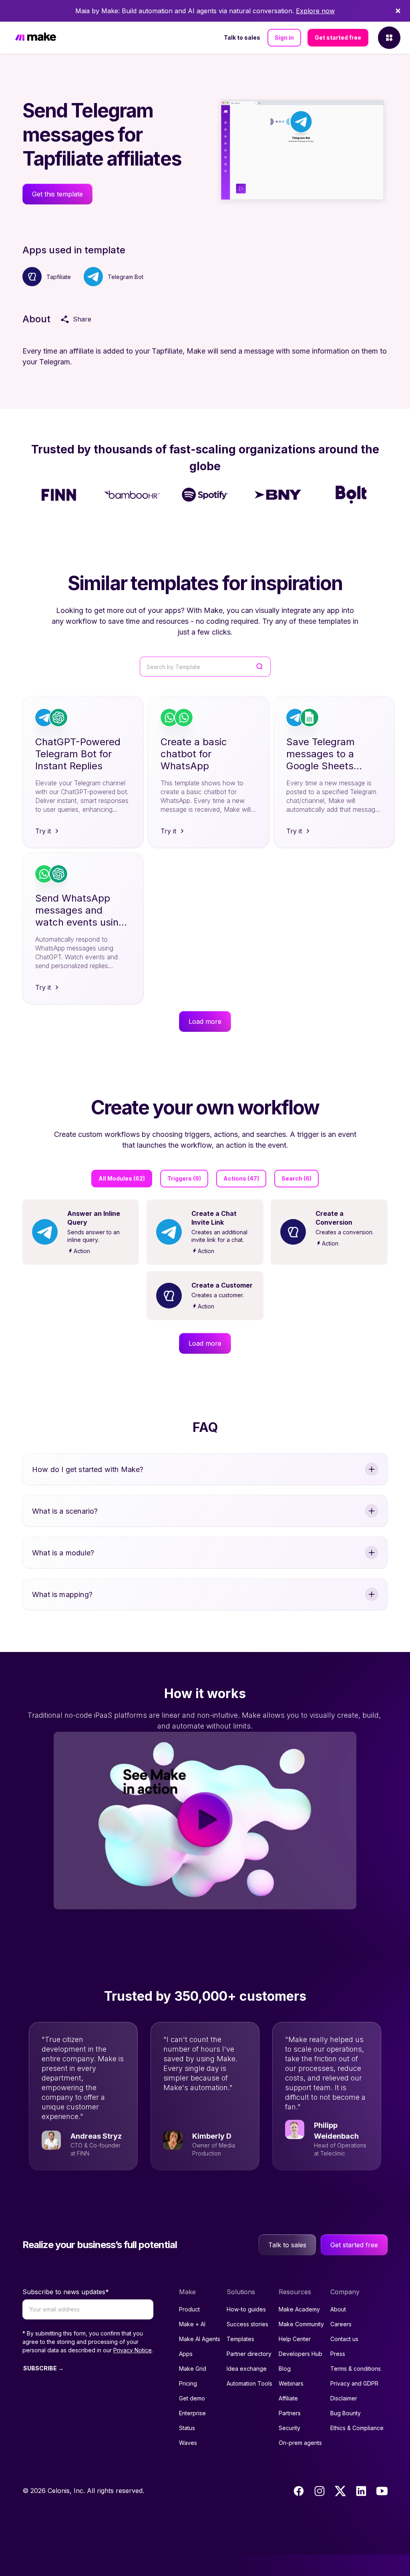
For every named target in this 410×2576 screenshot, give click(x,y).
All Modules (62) (122, 1178)
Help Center (295, 2339)
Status (187, 2428)
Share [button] (82, 319)
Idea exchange (247, 2369)
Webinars (291, 2383)
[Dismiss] (398, 11)
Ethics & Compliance (357, 2428)
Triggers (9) (184, 1178)
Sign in (284, 37)
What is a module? (63, 1553)
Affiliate (288, 2398)
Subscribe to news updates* (66, 2292)
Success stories (247, 2324)
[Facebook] (299, 2491)
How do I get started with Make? (88, 1469)
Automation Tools (249, 2383)
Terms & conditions (356, 2369)
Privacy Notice (133, 2350)
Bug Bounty (346, 2413)
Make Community (301, 2324)
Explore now (315, 11)
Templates (240, 2339)
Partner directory (249, 2354)
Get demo (192, 2398)
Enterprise (192, 2413)
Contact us (344, 2339)
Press (338, 2354)
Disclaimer (344, 2398)
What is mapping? (62, 1594)
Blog (285, 2369)
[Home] (36, 38)
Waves (188, 2443)
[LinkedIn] (361, 2491)
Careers (341, 2324)
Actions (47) (241, 1178)
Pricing (188, 2383)
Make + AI (192, 2324)
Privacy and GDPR (354, 2383)
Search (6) (296, 1178)
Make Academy (299, 2309)
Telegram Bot (126, 277)
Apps (186, 2354)
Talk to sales (242, 37)
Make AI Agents (200, 2339)
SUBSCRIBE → (43, 2368)
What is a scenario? (65, 1511)
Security (289, 2428)
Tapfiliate (59, 277)
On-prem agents (300, 2443)
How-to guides (246, 2309)
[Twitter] (340, 2491)
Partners (290, 2413)
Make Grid (193, 2369)
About (338, 2309)
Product (189, 2309)
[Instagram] (320, 2491)
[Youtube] (382, 2491)
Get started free (338, 37)
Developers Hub (300, 2354)
